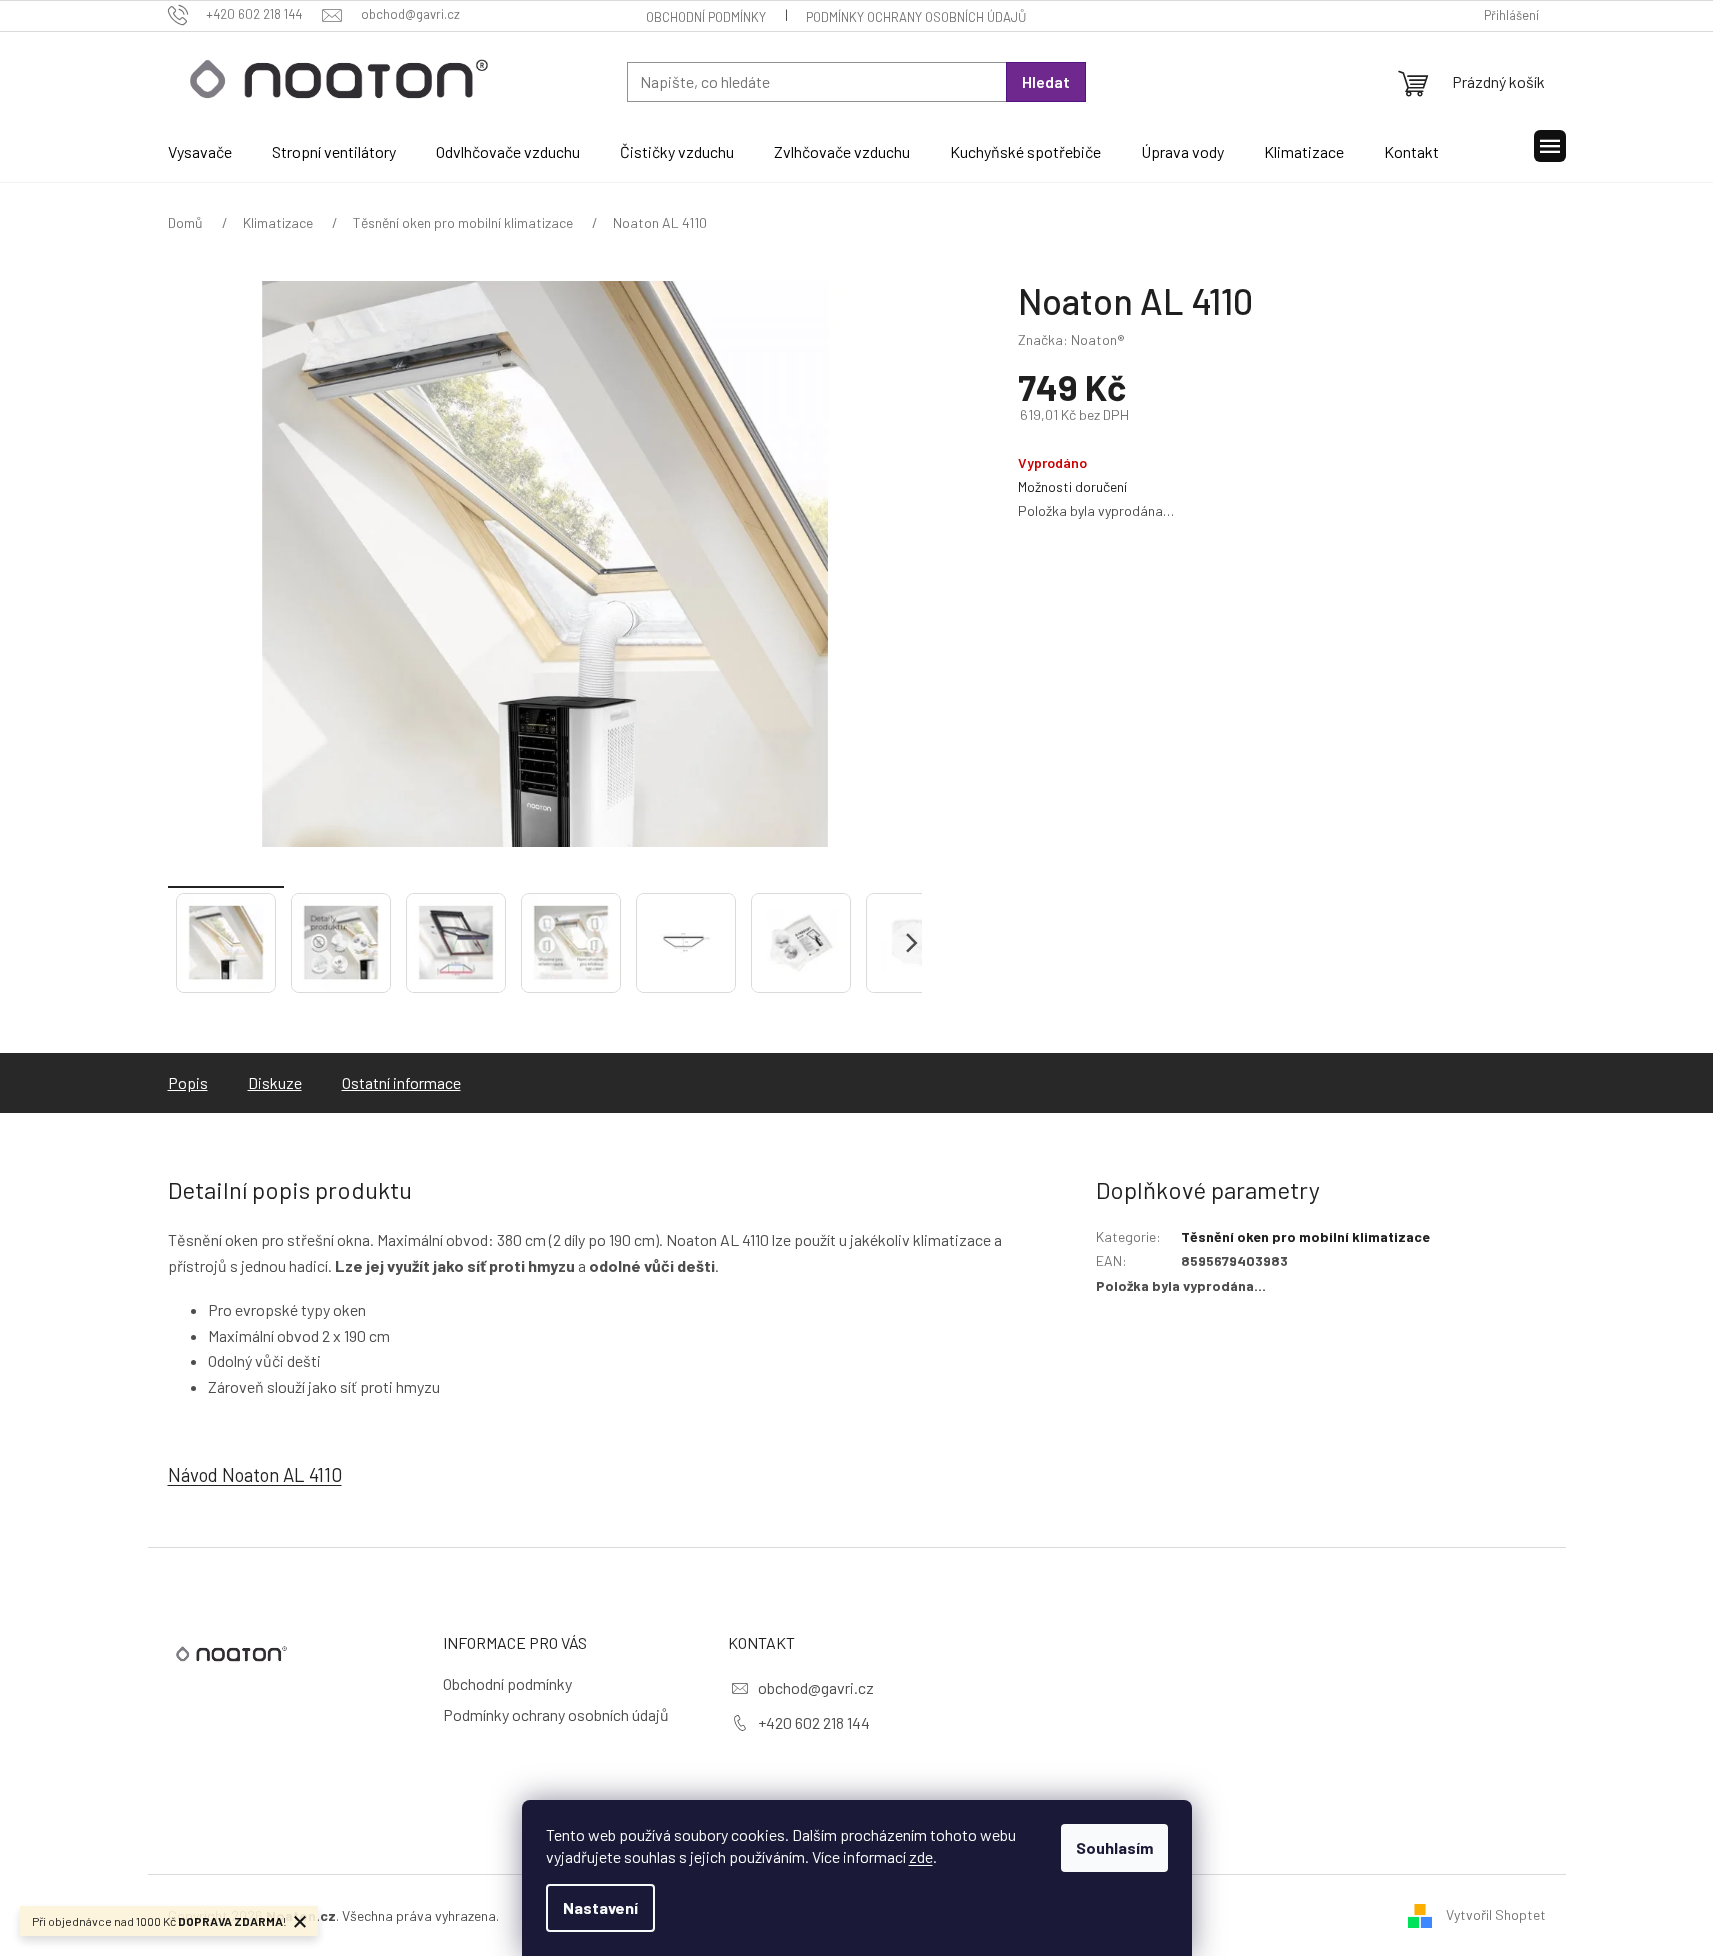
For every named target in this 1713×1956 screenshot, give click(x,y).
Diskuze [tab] (275, 1082)
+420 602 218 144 (814, 1722)
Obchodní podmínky (706, 17)
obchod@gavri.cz (816, 1687)
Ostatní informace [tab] (401, 1082)
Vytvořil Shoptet (1496, 1913)
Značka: (1071, 339)
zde (921, 1856)
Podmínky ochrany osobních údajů (916, 17)
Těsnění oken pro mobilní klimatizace (1305, 1236)
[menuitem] (200, 152)
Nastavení (600, 1907)
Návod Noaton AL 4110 (255, 1474)
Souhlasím (1114, 1847)
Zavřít (1124, 548)
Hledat (1046, 81)
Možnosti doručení (1072, 486)
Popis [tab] (188, 1082)
